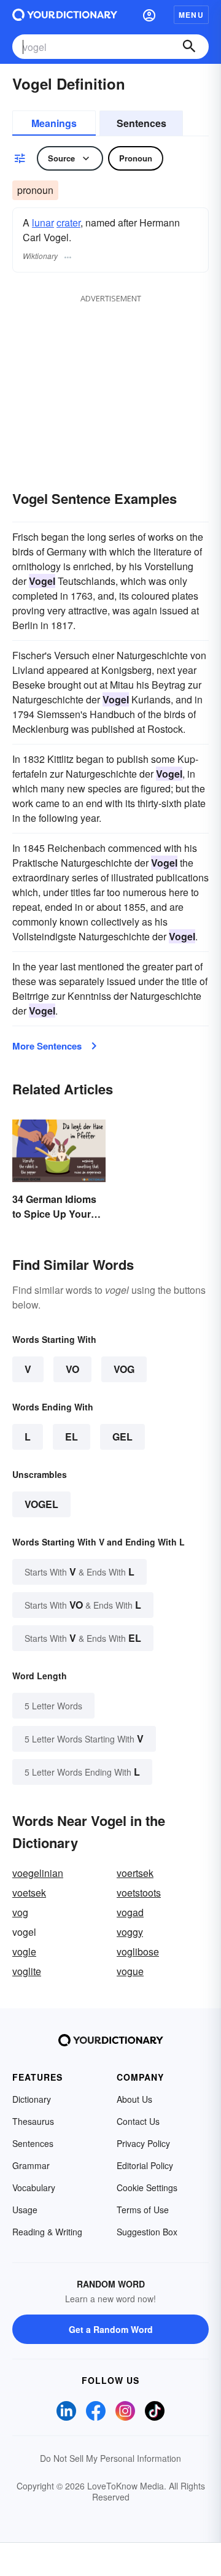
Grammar (31, 2165)
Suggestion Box (147, 2232)
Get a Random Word (111, 2329)
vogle (24, 1951)
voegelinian (38, 1873)
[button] (149, 15)
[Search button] (189, 47)
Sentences (142, 123)
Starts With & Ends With (79, 1572)
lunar (43, 222)
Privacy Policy (143, 2143)
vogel (41, 1504)
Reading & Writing (47, 2232)
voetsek (29, 1893)
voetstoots (139, 1893)
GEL (122, 1437)
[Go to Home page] (65, 15)
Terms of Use (143, 2210)
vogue (130, 1971)
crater (68, 222)
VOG (124, 1369)
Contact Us (138, 2121)
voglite (27, 1971)
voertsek (135, 1873)
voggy (130, 1932)
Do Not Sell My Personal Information (110, 2458)
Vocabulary (34, 2187)
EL (72, 1437)
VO (72, 1369)
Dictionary (32, 2099)
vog (20, 1912)
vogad (130, 1912)
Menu (191, 15)
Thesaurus (33, 2121)
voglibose (138, 1951)
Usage (25, 2210)
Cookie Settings (147, 2187)
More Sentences (47, 1046)
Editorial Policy (145, 2165)
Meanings (54, 123)
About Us (134, 2099)
